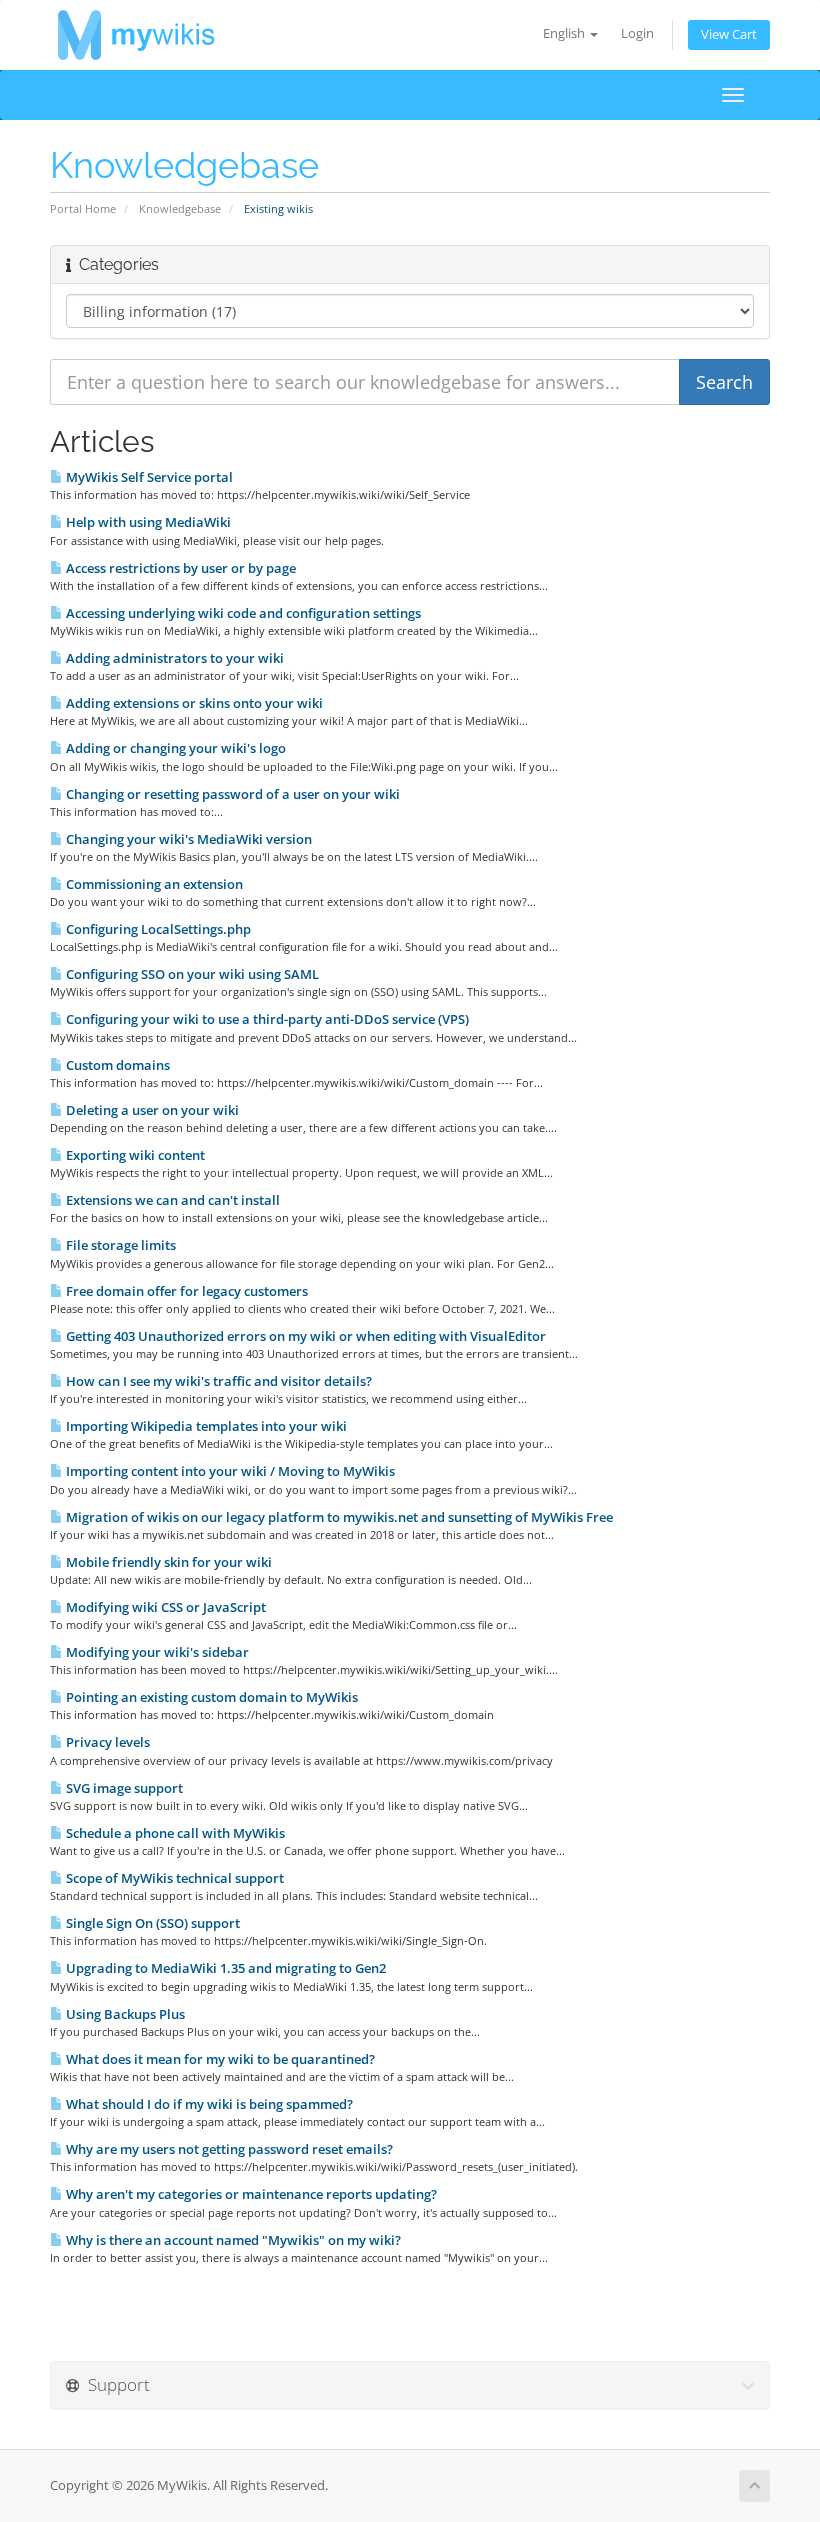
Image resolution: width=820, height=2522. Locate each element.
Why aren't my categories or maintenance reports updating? (250, 2194)
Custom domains (116, 1065)
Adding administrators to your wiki (173, 658)
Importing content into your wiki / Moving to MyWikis (229, 1471)
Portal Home (83, 208)
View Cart (729, 34)
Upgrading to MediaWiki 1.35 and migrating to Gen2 (224, 1968)
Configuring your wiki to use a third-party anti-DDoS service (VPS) (266, 1019)
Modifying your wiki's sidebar (156, 1652)
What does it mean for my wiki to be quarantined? (219, 2059)
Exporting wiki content (134, 1155)
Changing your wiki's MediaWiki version (187, 839)
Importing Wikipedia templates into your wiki (205, 1426)
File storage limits (119, 1245)
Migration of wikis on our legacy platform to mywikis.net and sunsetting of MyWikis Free (338, 1517)
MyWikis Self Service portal (148, 477)
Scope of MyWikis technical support (173, 1878)
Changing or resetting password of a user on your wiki (231, 794)
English (565, 33)
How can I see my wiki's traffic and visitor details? (217, 1381)
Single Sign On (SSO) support (151, 1923)
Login (637, 33)
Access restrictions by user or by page (179, 568)
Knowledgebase (180, 208)
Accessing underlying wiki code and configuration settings (242, 613)
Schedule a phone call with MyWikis (174, 1833)
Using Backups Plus (124, 2014)
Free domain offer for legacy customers (185, 1291)
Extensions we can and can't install (171, 1200)
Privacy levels (106, 1742)
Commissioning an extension (153, 884)
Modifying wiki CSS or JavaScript (164, 1607)
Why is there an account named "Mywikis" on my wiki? (232, 2240)
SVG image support (123, 1788)
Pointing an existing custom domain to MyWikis (210, 1697)
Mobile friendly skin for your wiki (167, 1562)
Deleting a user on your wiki (151, 1110)
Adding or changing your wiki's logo (174, 748)
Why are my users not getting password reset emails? (228, 2149)
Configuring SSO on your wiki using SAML (191, 974)
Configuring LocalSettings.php (157, 929)
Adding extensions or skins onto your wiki (193, 703)
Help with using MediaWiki (147, 522)
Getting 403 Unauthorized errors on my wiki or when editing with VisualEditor (304, 1336)
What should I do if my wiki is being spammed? (208, 2104)
